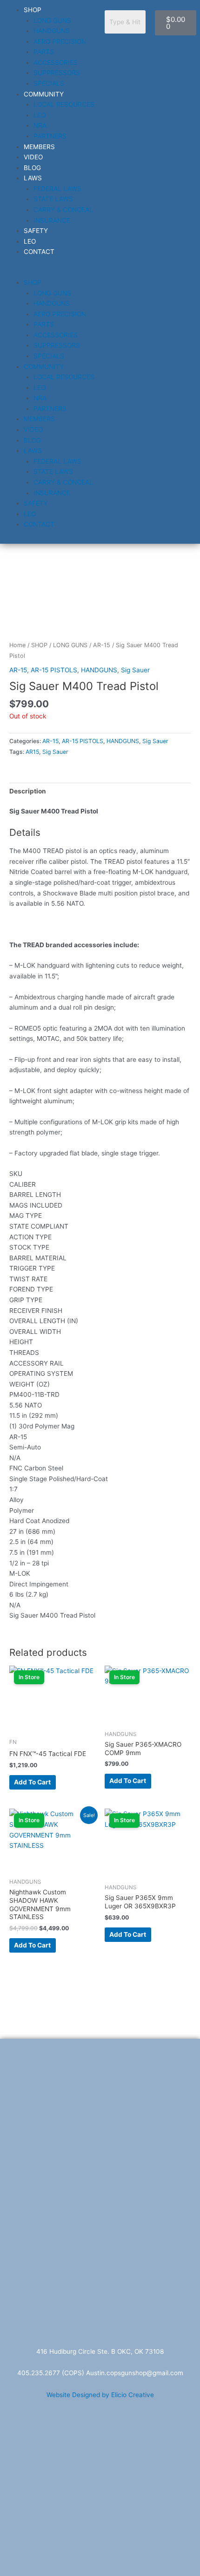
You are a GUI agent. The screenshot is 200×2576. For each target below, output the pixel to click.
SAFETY (36, 231)
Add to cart (32, 1782)
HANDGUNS (52, 31)
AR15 (32, 752)
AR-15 (102, 645)
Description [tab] (28, 791)
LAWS (33, 178)
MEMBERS (39, 147)
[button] (50, 272)
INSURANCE (52, 220)
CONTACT (39, 252)
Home (17, 645)
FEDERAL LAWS (57, 189)
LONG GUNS (52, 20)
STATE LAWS (53, 199)
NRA (40, 125)
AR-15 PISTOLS (54, 670)
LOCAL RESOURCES (64, 104)
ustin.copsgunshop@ (121, 2373)
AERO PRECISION (60, 41)
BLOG (32, 168)
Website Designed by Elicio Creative (100, 2395)
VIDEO (33, 157)
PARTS (44, 52)
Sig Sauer (135, 670)
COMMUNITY (44, 94)
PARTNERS (50, 136)
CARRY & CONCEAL (63, 210)
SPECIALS (49, 83)
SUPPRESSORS (57, 73)
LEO (40, 115)
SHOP (33, 10)
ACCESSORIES (56, 62)
